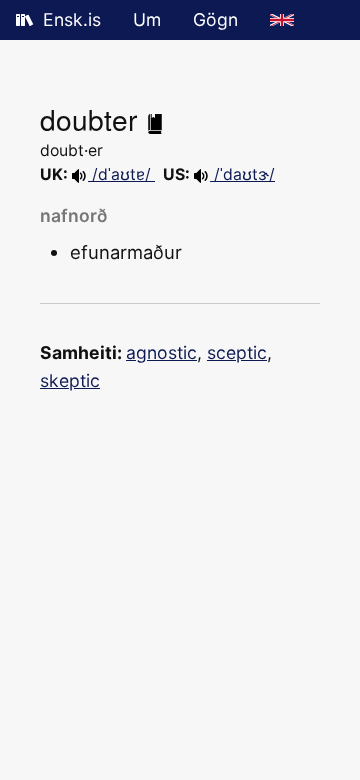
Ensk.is (72, 19)
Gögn (215, 19)
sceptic (237, 352)
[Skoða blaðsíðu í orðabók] (155, 119)
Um (147, 19)
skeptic (70, 380)
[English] (282, 20)
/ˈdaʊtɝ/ (242, 174)
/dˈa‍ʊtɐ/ (121, 174)
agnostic (161, 352)
